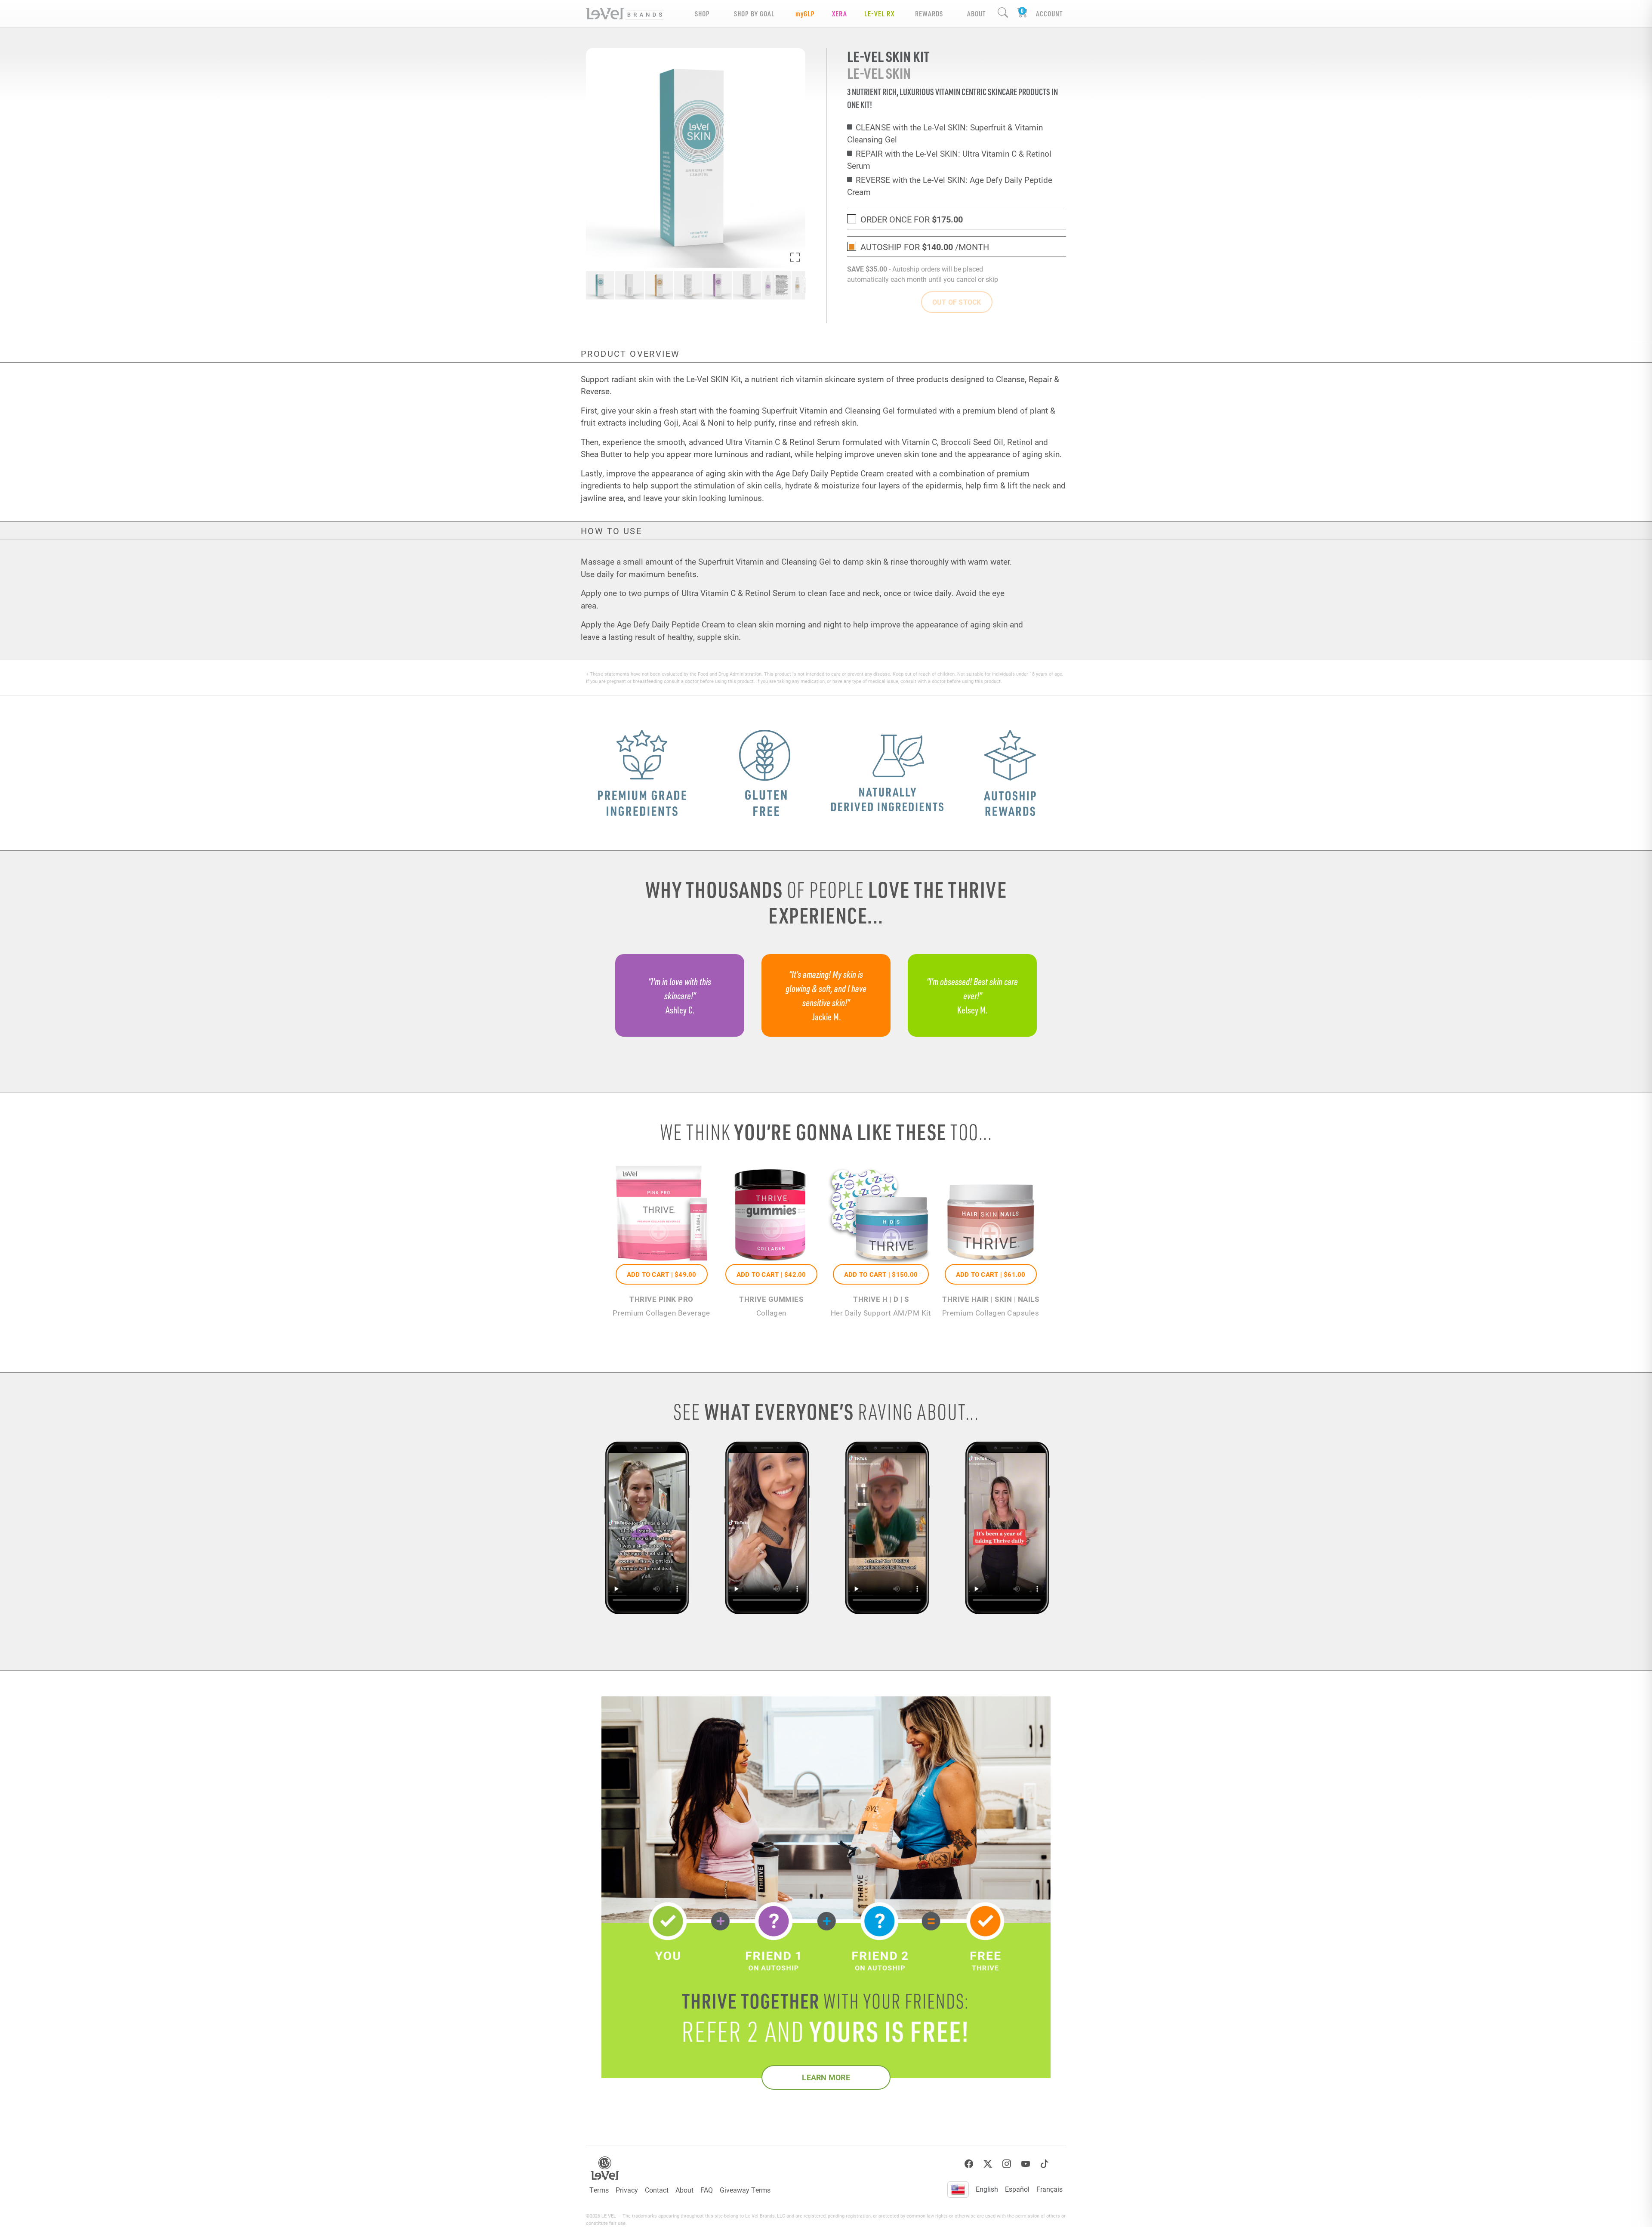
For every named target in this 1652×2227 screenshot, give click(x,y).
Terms (599, 2190)
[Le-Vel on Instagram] (1007, 2164)
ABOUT (976, 14)
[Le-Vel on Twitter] (988, 2164)
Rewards (929, 14)
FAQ (707, 2190)
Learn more (826, 2077)
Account (1049, 14)
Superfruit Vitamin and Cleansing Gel (828, 410)
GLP (805, 14)
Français (1049, 2189)
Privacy (627, 2190)
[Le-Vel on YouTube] (1026, 2164)
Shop (702, 14)
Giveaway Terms (745, 2190)
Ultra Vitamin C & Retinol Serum (783, 442)
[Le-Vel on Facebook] (969, 2164)
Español (1017, 2189)
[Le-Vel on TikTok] (1045, 2164)
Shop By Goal (754, 14)
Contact (657, 2190)
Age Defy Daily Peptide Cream (830, 473)
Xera (840, 14)
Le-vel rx (879, 14)
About (684, 2190)
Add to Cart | (662, 1274)
